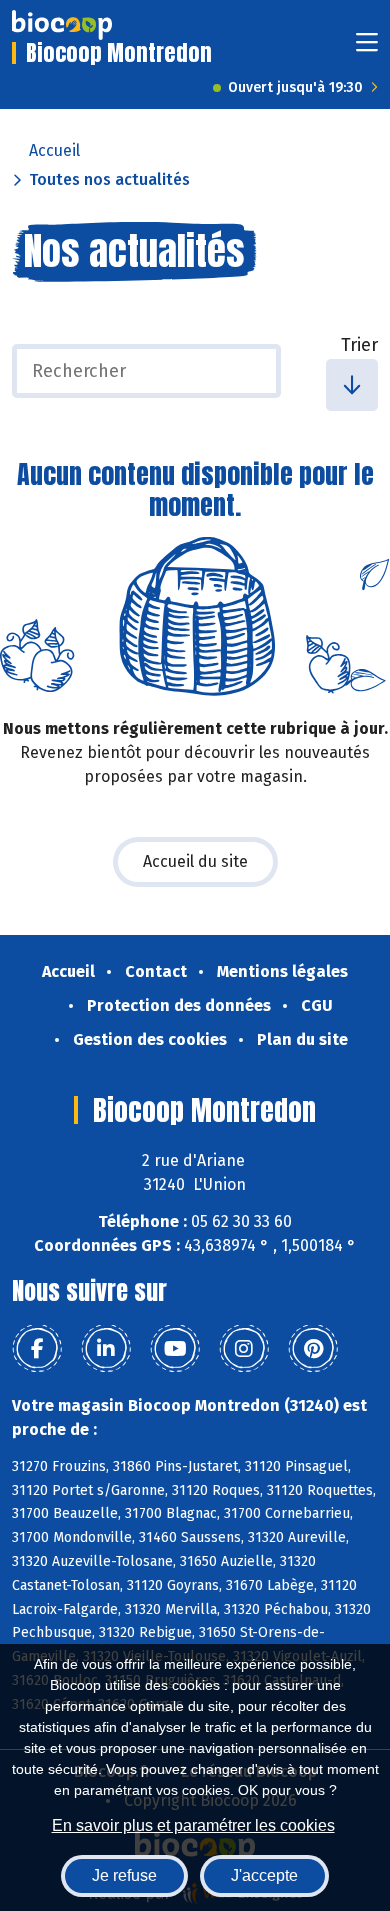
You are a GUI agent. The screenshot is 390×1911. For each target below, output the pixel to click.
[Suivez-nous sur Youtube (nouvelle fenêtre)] (175, 1349)
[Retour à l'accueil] (62, 25)
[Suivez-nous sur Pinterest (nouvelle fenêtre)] (313, 1349)
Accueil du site (195, 861)
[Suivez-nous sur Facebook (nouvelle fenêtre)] (37, 1349)
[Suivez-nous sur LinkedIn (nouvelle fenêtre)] (106, 1349)
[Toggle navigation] (367, 48)
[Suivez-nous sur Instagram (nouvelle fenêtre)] (244, 1349)
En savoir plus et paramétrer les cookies (193, 1825)
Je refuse (124, 1875)
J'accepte (264, 1875)
